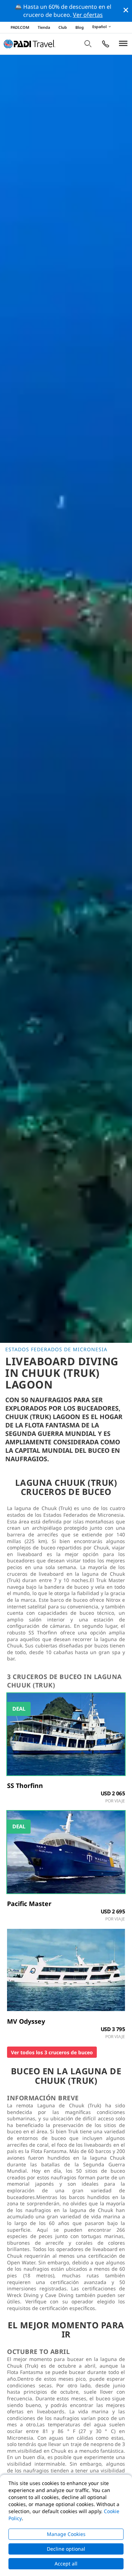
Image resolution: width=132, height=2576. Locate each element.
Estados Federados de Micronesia (56, 1349)
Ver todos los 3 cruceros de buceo (52, 2052)
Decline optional (66, 2549)
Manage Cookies (66, 2534)
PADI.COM (20, 27)
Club (63, 27)
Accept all (66, 2564)
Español (99, 27)
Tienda (44, 27)
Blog (80, 27)
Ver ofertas (88, 15)
